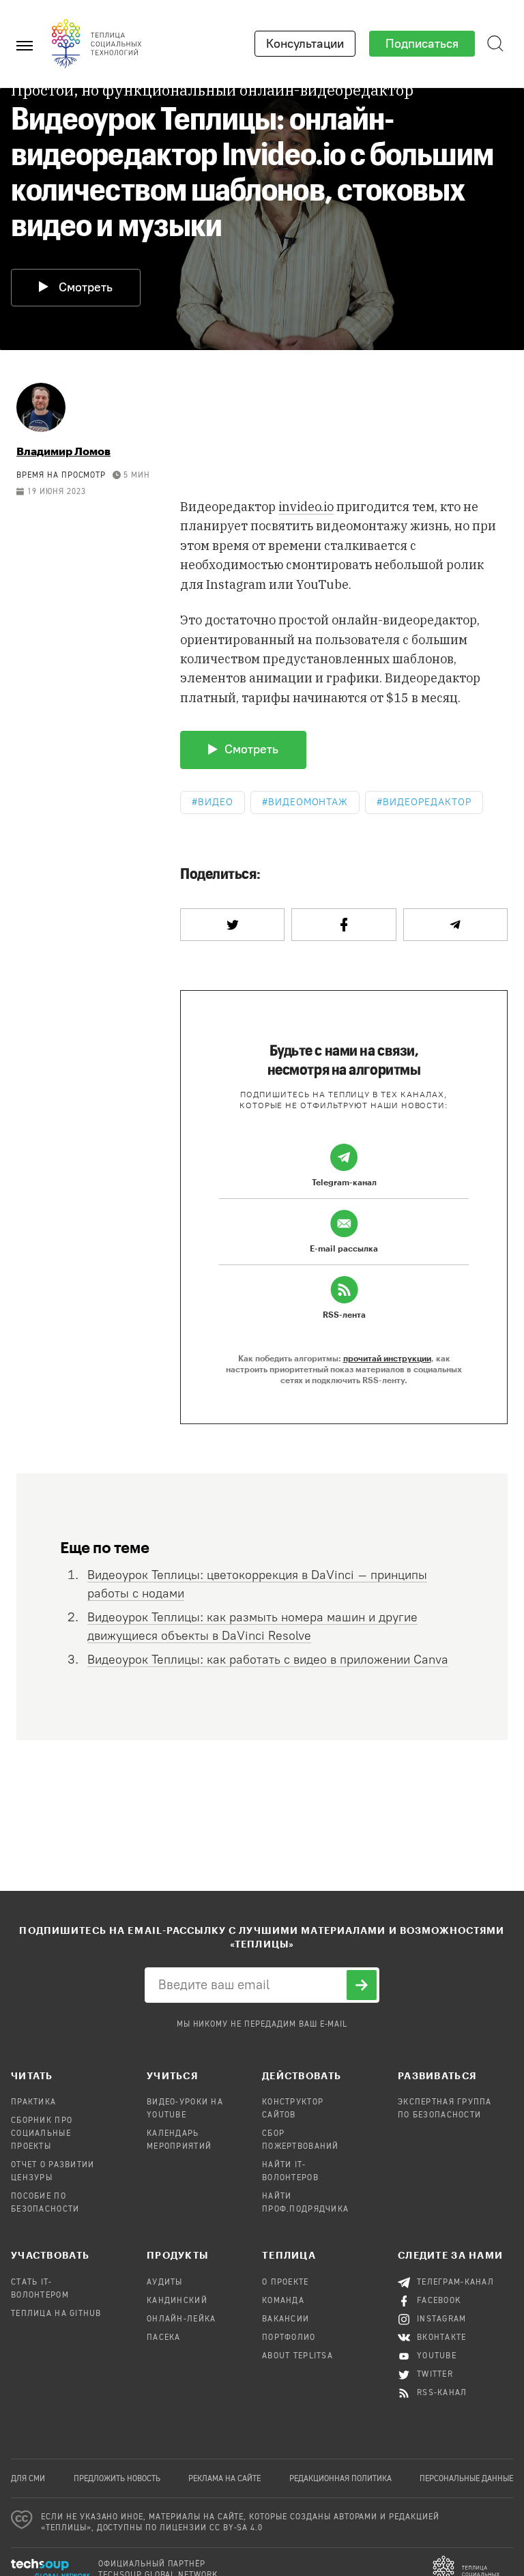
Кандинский (177, 2301)
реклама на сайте (224, 2479)
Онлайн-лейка (181, 2319)
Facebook (439, 2301)
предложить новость (117, 2479)
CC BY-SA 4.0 (236, 2528)
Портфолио (289, 2338)
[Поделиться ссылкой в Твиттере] (232, 925)
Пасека (164, 2338)
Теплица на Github (56, 2314)
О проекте (286, 2283)
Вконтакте (442, 2338)
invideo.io (306, 507)
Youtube (437, 2356)
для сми (28, 2479)
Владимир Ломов (63, 451)
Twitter (435, 2375)
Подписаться (422, 44)
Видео (216, 802)
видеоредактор (427, 802)
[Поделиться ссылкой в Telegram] (455, 925)
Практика (33, 2102)
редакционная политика (340, 2479)
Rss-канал (442, 2393)
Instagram (442, 2319)
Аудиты (165, 2283)
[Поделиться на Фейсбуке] (344, 925)
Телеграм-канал (455, 2283)
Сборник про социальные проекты (42, 2134)
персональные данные (466, 2479)
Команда (283, 2301)
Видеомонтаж (308, 802)
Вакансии (286, 2319)
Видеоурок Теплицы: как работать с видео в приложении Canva (268, 1660)
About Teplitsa (297, 2356)
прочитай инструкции (387, 1358)
